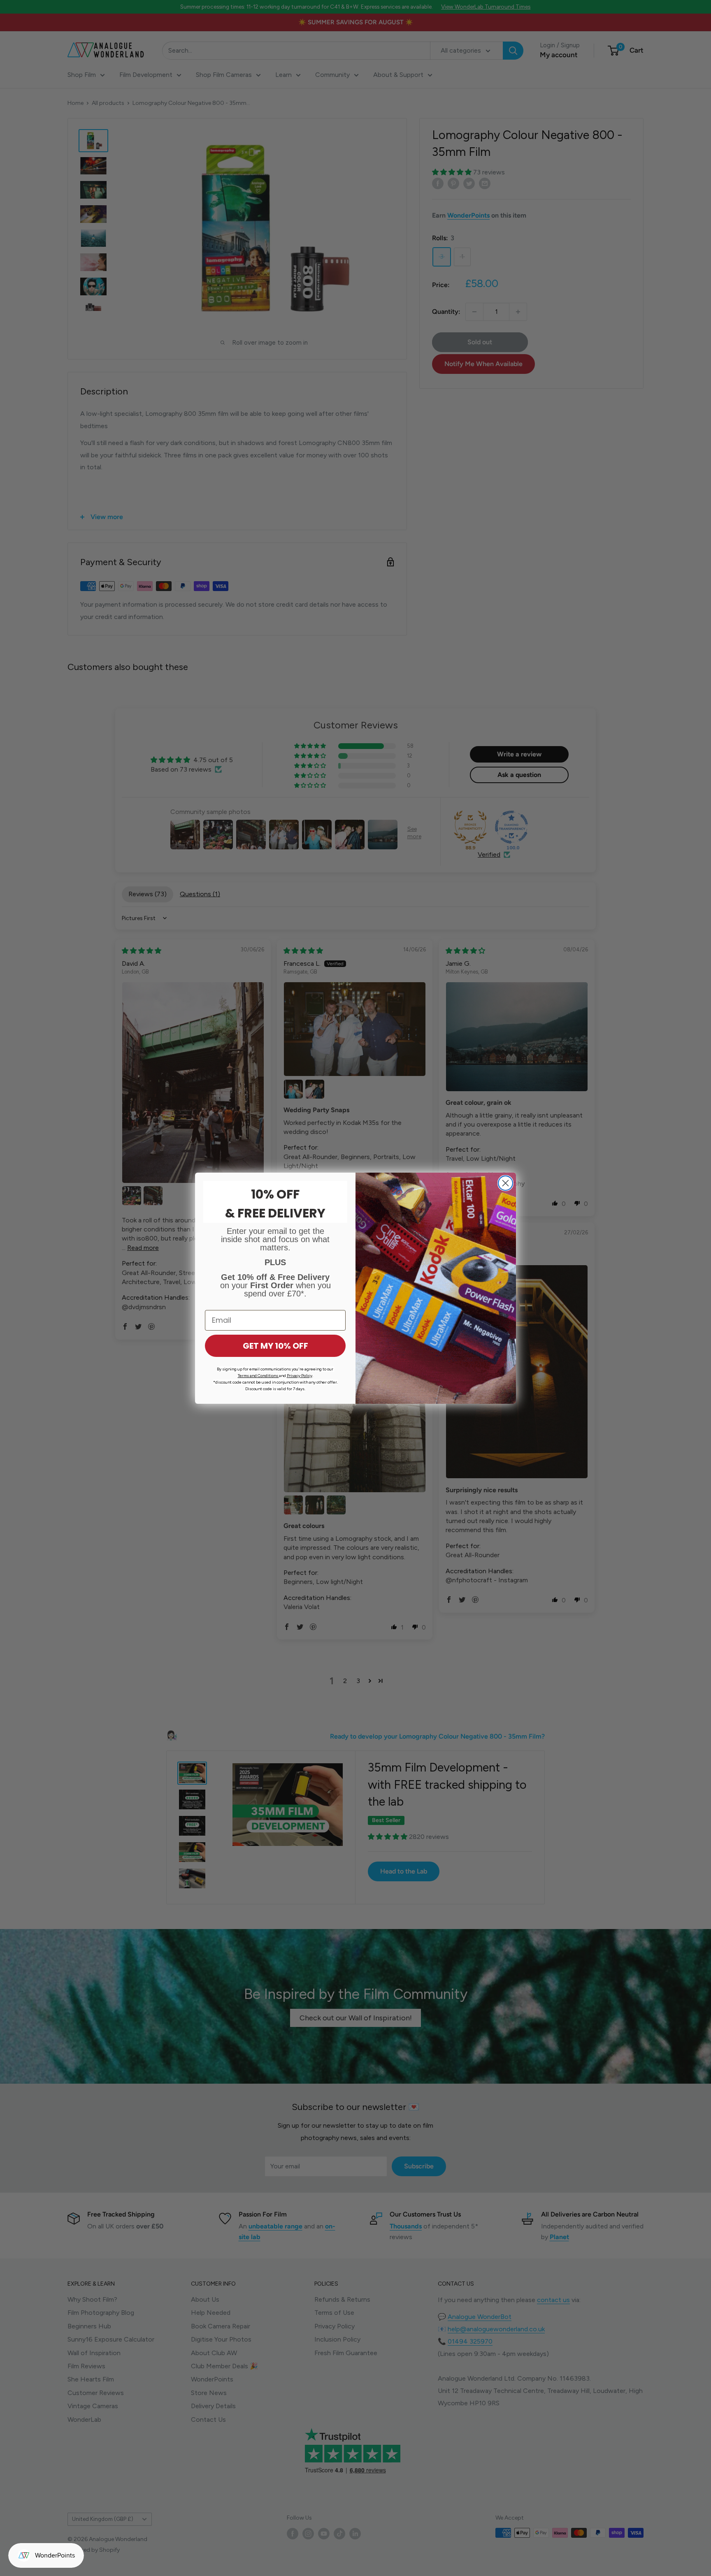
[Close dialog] (505, 1183)
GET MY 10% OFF (275, 1346)
